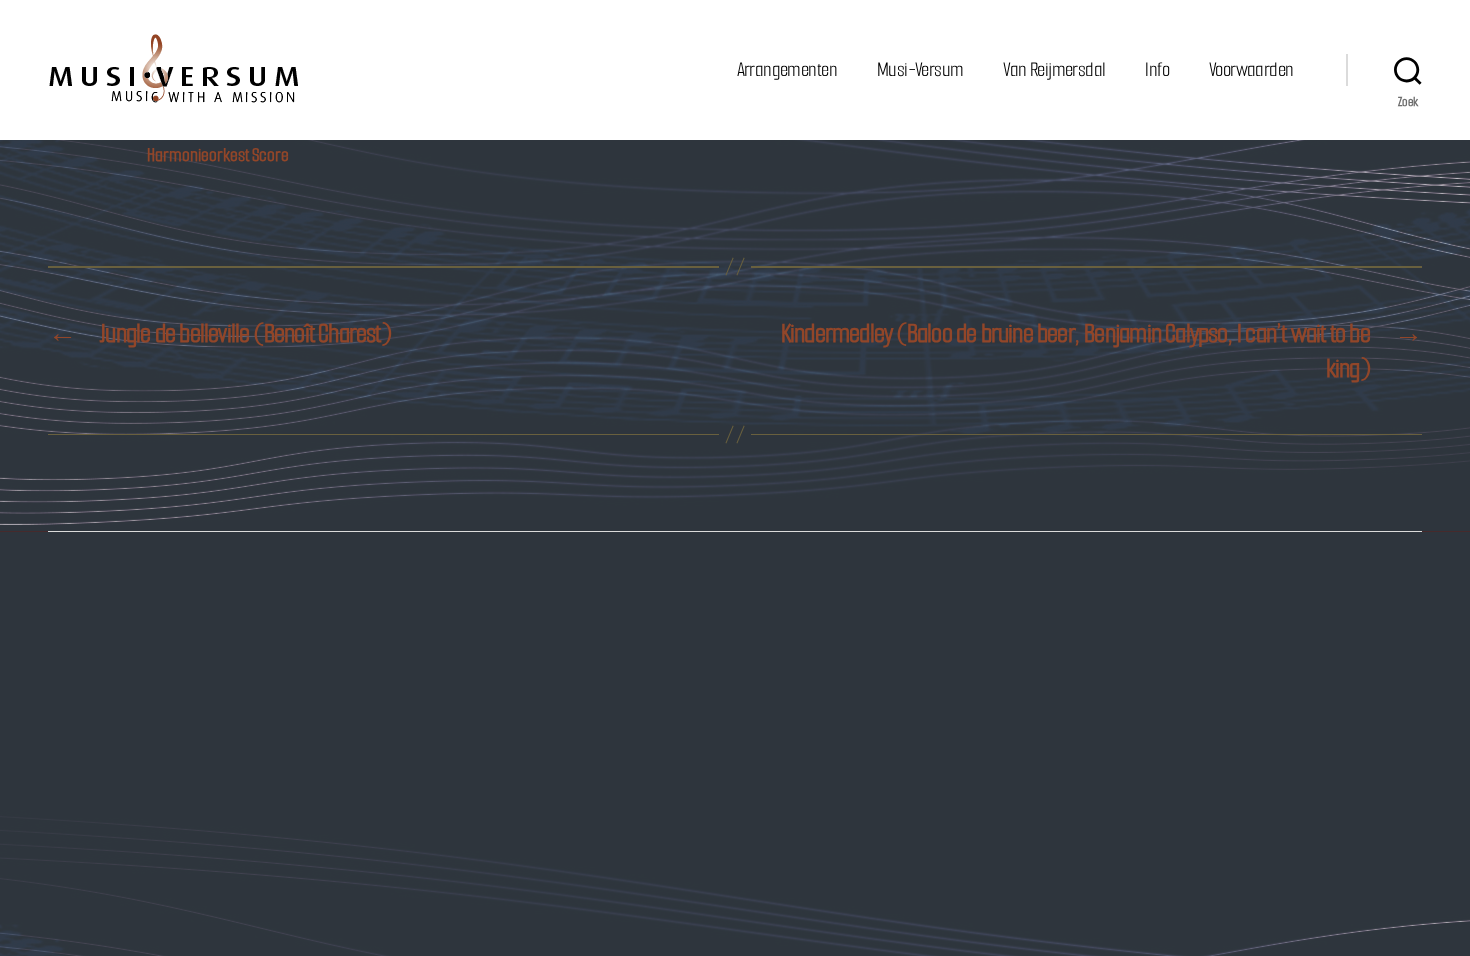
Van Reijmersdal (1054, 69)
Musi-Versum (920, 69)
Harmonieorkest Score (218, 155)
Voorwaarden (1251, 69)
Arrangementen (787, 69)
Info (1157, 69)
